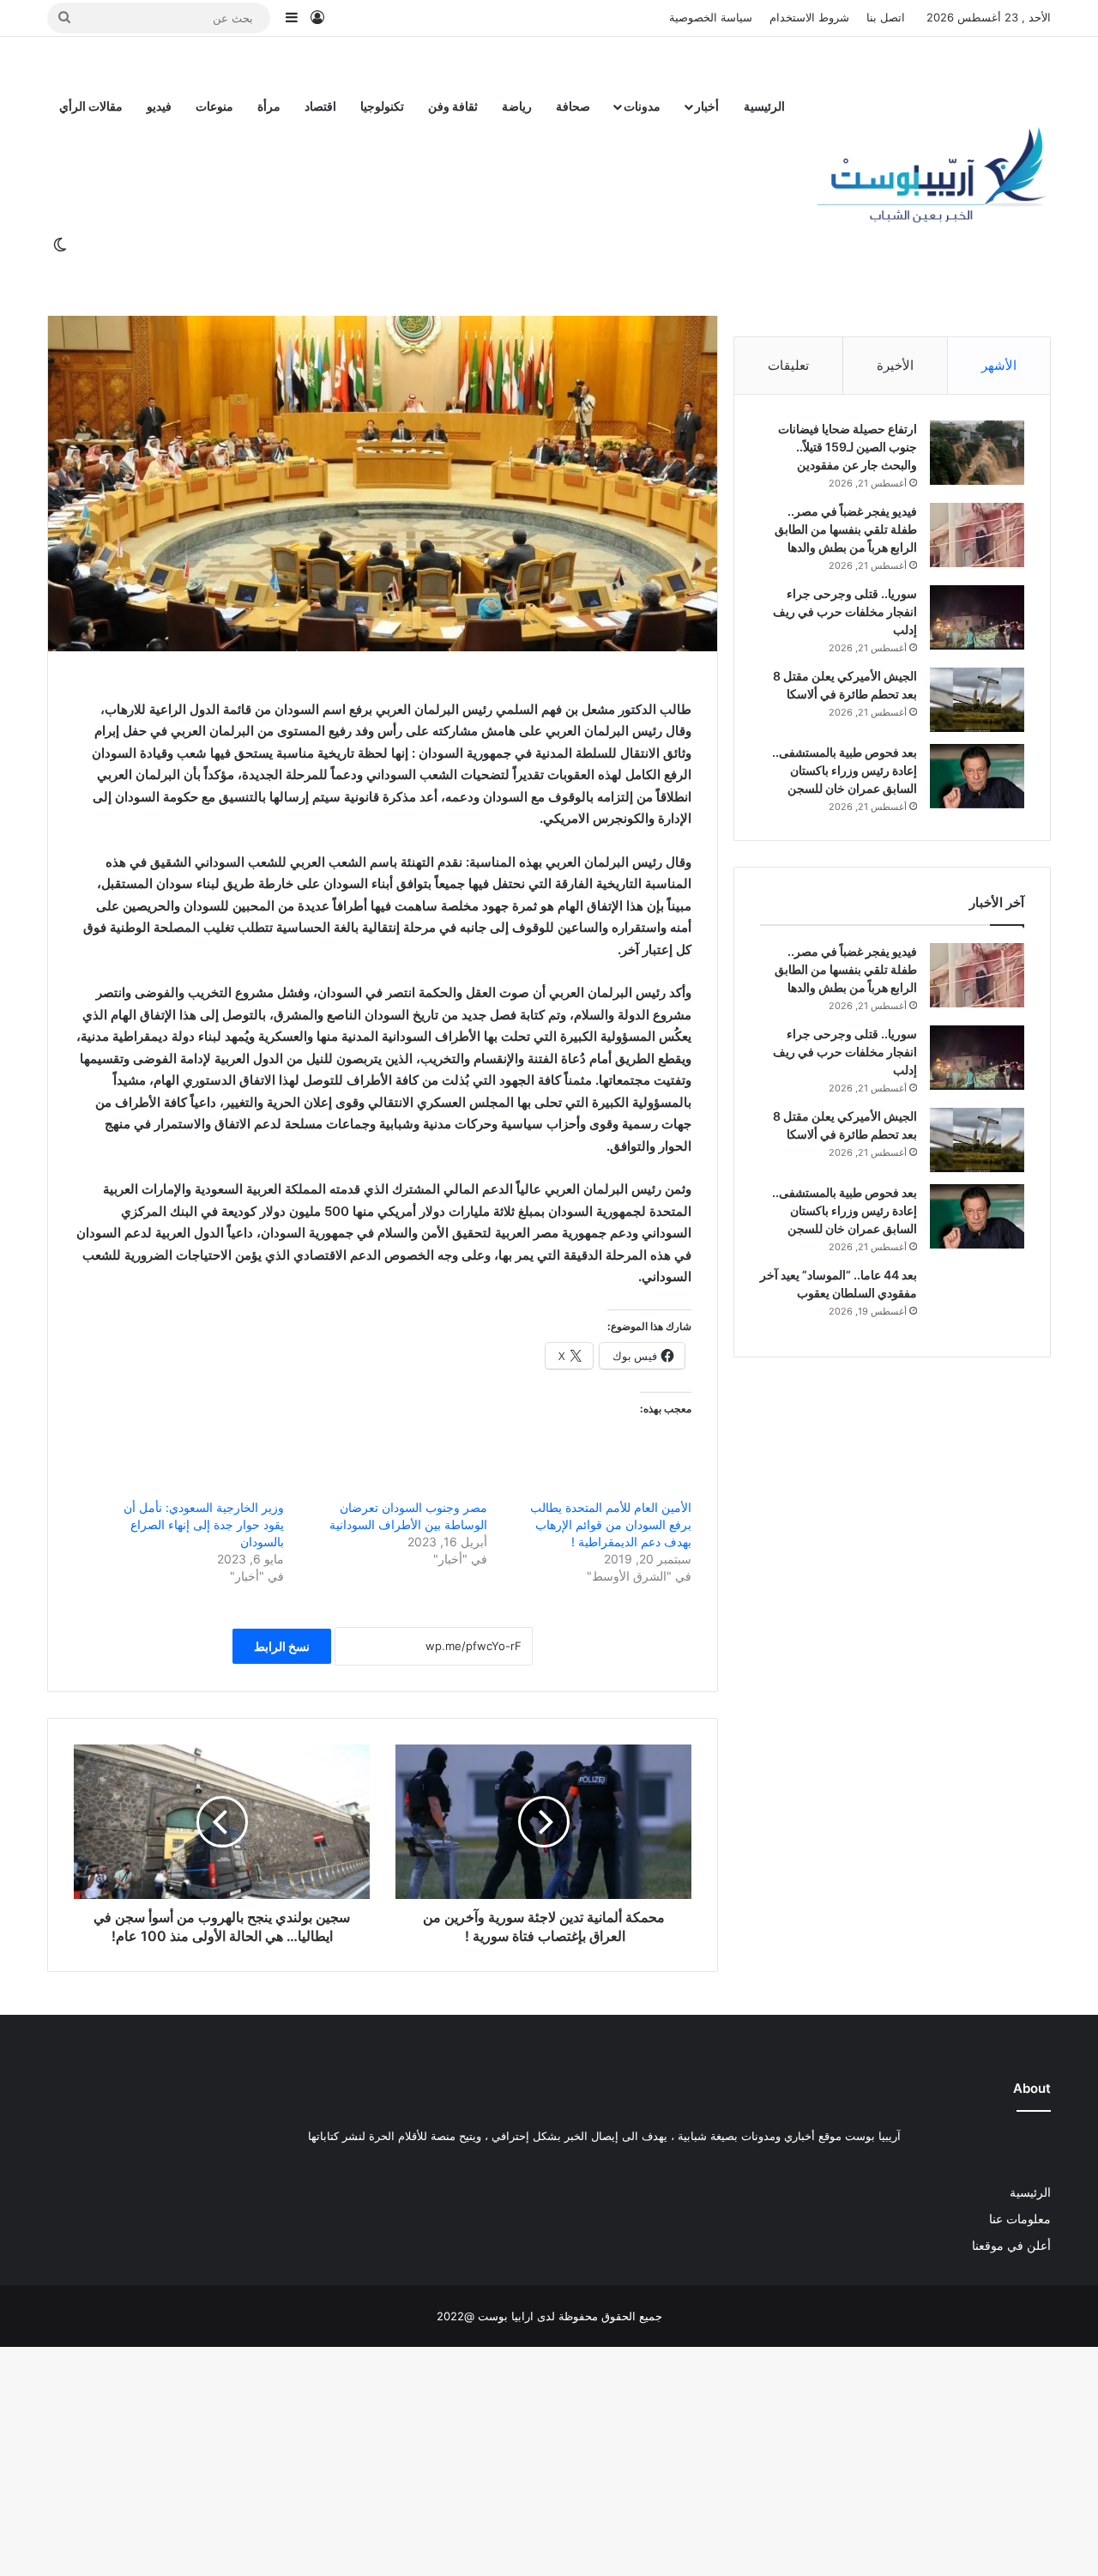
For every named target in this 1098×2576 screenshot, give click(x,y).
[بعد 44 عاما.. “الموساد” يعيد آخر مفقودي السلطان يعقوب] (977, 1299)
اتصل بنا (886, 17)
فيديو (159, 106)
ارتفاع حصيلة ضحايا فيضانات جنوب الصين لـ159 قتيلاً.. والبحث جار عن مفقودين (848, 447)
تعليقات (788, 365)
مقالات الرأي (91, 106)
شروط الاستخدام (809, 17)
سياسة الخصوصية (711, 17)
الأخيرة (895, 365)
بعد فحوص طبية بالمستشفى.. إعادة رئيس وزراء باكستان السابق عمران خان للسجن (845, 770)
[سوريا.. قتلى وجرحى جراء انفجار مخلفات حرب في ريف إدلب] (977, 617)
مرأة (269, 106)
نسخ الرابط (282, 1646)
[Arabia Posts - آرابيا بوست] (932, 176)
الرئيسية (764, 106)
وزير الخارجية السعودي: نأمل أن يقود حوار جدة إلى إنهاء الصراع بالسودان (204, 1524)
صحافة (573, 106)
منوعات (214, 106)
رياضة (517, 106)
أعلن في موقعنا (1011, 2246)
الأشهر (999, 365)
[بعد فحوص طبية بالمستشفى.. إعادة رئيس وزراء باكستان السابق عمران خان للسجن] (977, 776)
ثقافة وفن (453, 106)
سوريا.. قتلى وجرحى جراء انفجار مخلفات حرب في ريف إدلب (845, 611)
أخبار (707, 106)
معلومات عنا (1020, 2219)
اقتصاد (320, 106)
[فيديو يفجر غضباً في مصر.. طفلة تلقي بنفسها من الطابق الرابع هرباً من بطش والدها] (977, 535)
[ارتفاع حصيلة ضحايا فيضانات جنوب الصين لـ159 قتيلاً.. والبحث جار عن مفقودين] (977, 453)
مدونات (642, 106)
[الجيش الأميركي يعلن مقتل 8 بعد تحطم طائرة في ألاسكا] (977, 700)
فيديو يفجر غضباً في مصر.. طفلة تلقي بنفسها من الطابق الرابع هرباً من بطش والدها (846, 529)
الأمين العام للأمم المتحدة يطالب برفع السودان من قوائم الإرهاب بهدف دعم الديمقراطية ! (611, 1524)
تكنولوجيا (382, 106)
